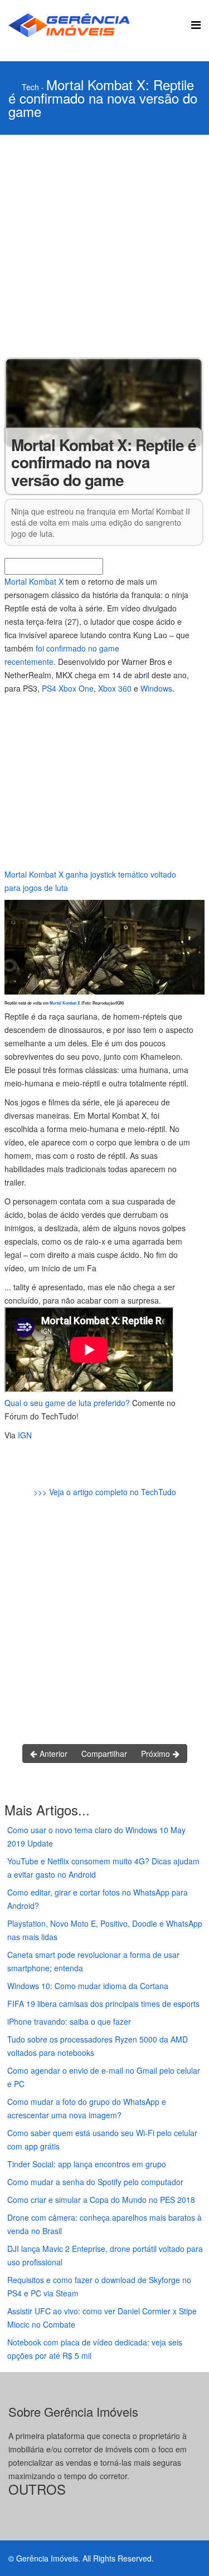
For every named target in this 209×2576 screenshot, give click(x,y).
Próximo (157, 1754)
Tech (30, 87)
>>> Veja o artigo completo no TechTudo (105, 1492)
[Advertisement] (104, 245)
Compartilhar (104, 1754)
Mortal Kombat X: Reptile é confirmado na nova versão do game (103, 98)
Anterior (52, 1754)
